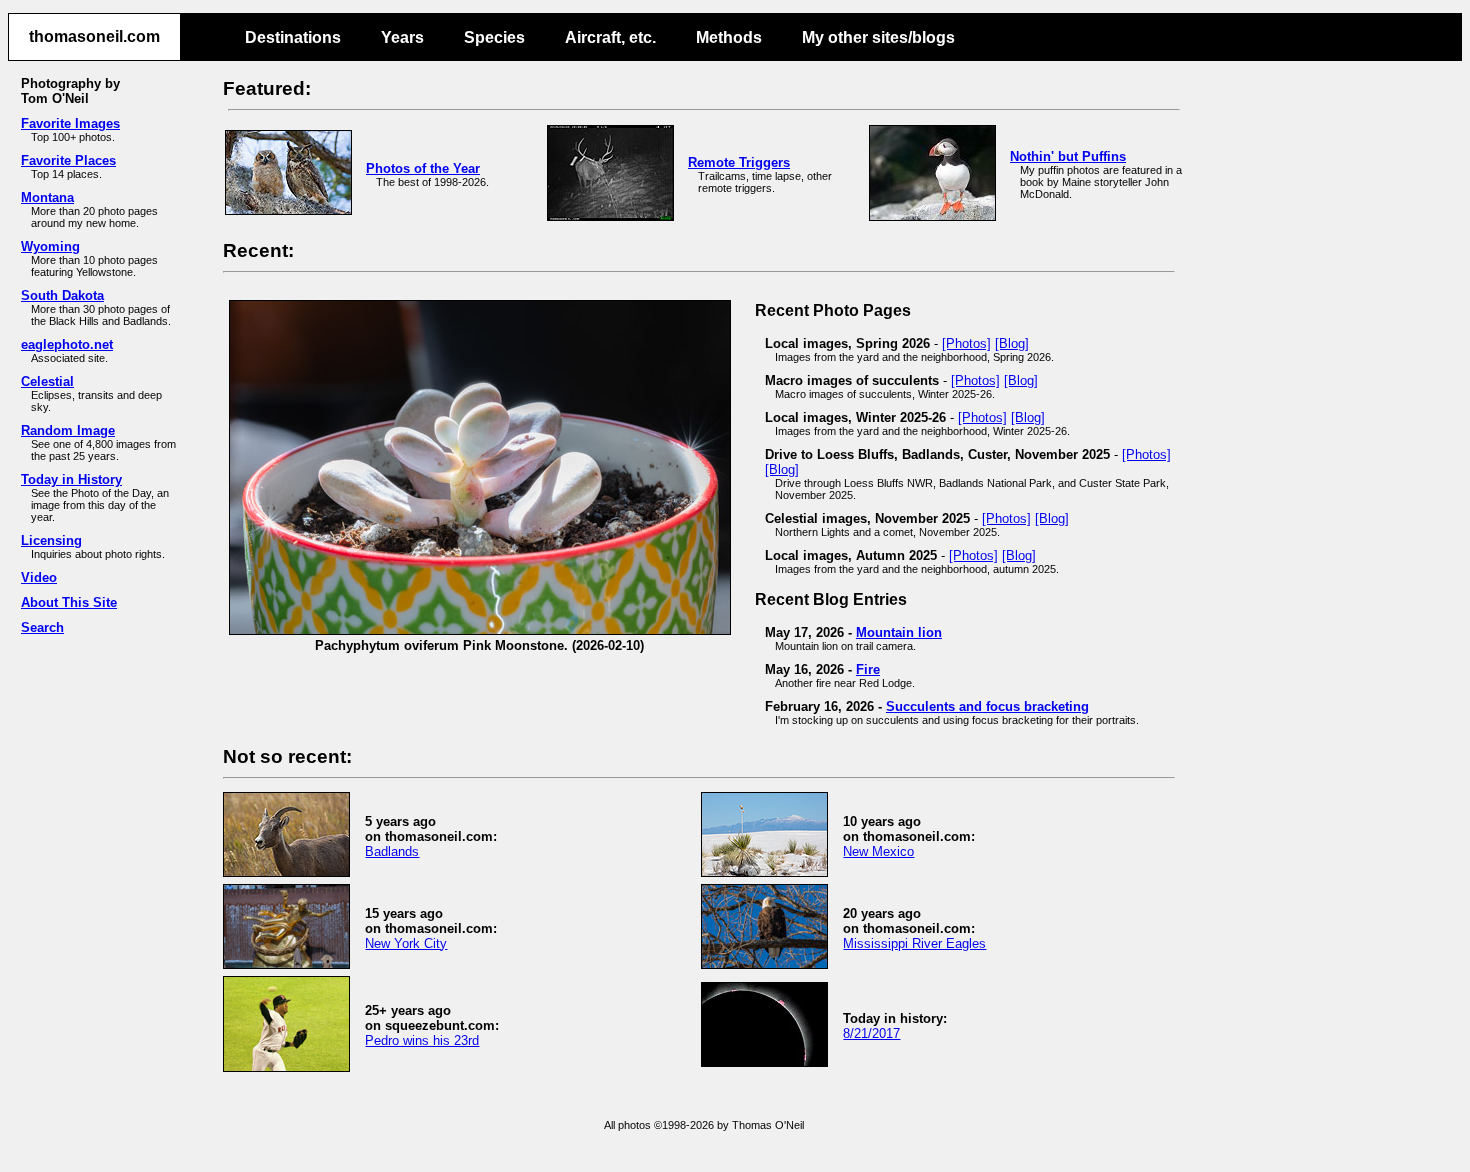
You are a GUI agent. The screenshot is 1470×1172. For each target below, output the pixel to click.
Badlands (392, 851)
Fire (868, 669)
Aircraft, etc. (610, 37)
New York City (406, 943)
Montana (47, 197)
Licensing (51, 540)
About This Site (69, 602)
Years (402, 37)
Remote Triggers (739, 162)
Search (42, 627)
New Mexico (878, 851)
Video (39, 577)
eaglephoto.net (67, 344)
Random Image (68, 430)
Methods (729, 37)
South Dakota (62, 295)
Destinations (293, 37)
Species (494, 37)
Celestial (47, 381)
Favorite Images (70, 123)
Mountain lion (899, 632)
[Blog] (1012, 343)
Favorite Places (68, 160)
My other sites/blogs (878, 37)
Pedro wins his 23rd (422, 1040)
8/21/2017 (871, 1033)
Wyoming (50, 246)
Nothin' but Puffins (1068, 156)
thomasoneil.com (94, 36)
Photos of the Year (423, 168)
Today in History (71, 479)
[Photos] (966, 343)
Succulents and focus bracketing (987, 706)
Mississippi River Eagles (914, 943)
